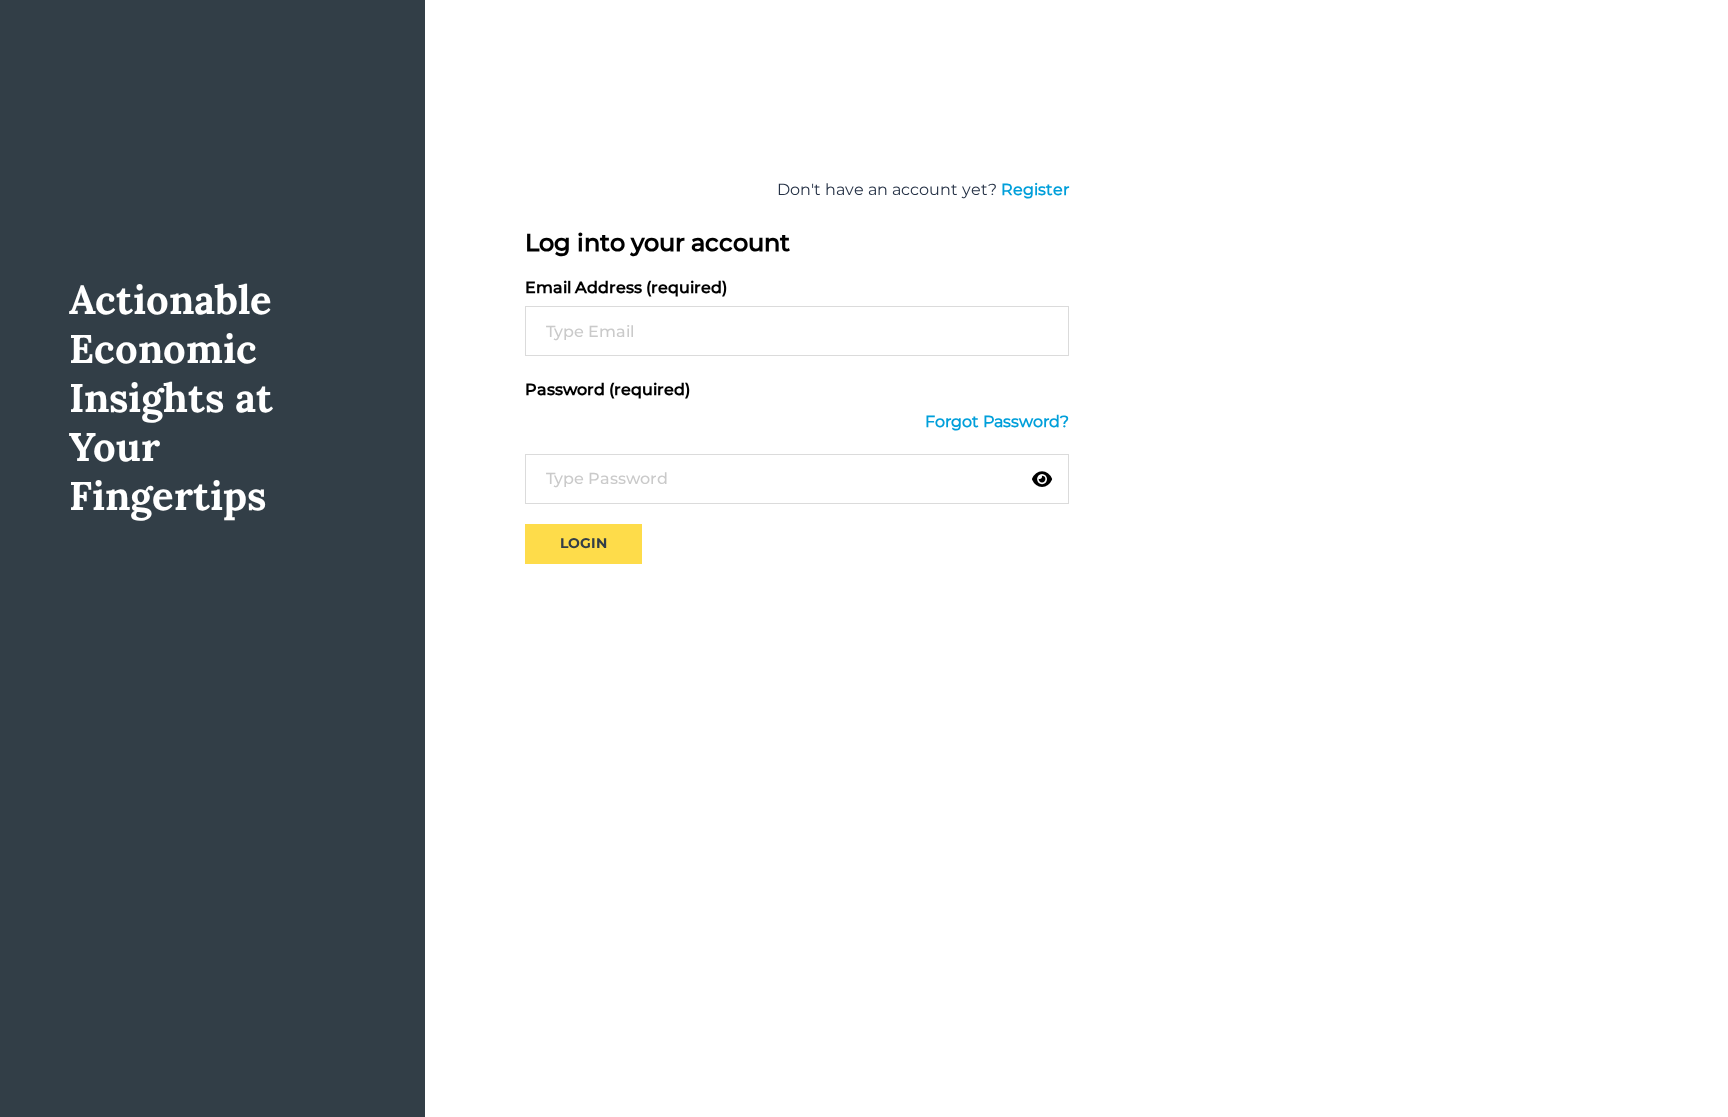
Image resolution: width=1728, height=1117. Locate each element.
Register (1035, 189)
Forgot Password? (997, 421)
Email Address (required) (626, 287)
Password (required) (607, 389)
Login (583, 543)
